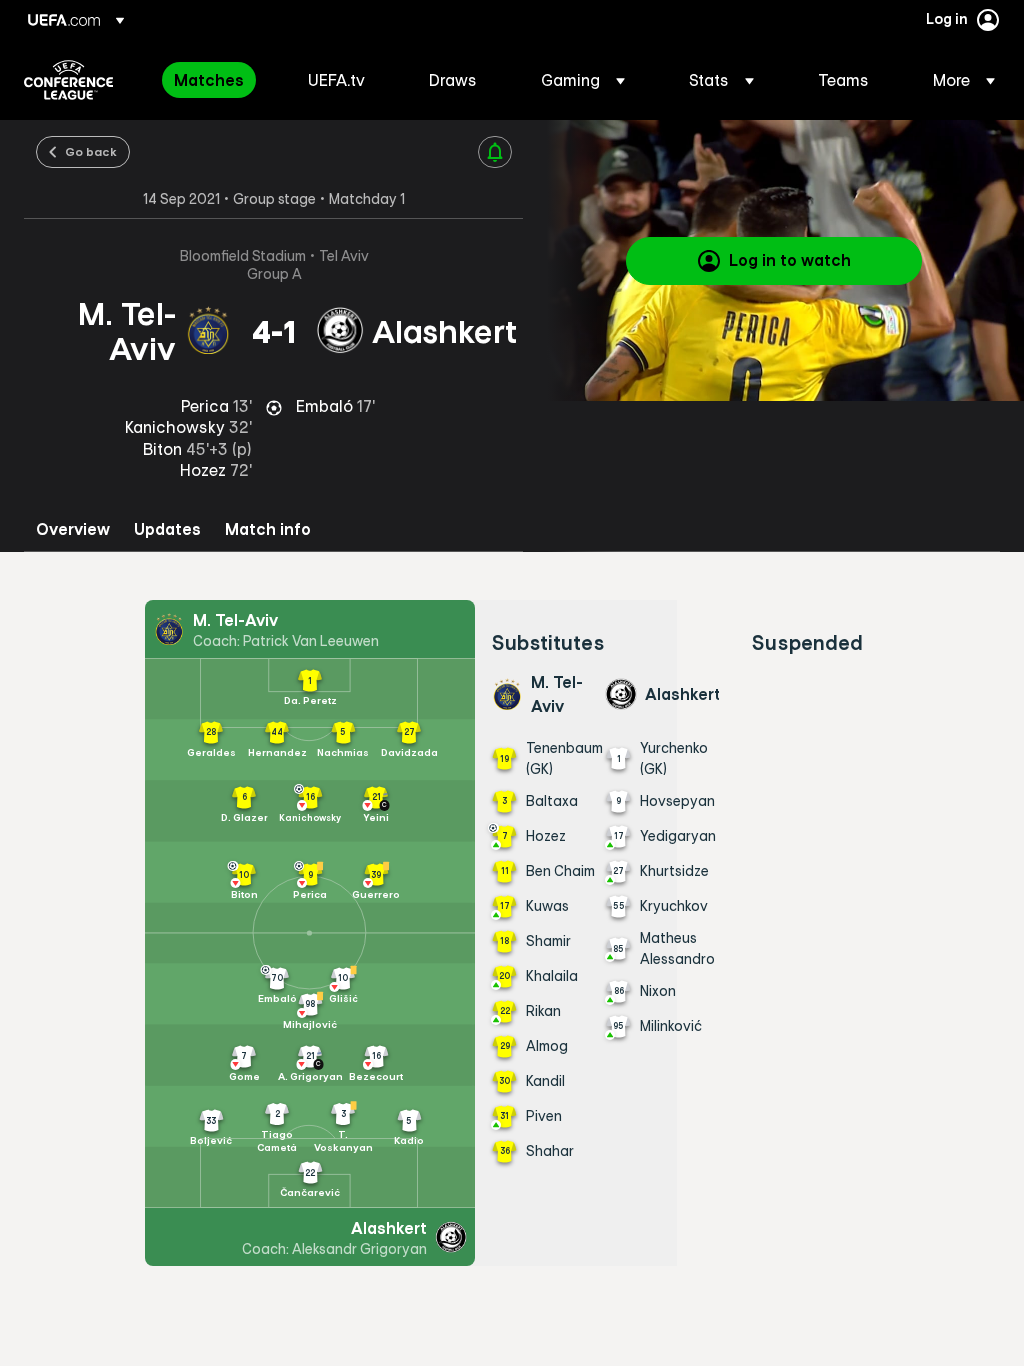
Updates (167, 529)
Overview (73, 529)
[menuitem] (216, 80)
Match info (268, 529)
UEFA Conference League (68, 80)
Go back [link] (91, 151)
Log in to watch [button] (790, 260)
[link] (209, 80)
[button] (583, 80)
